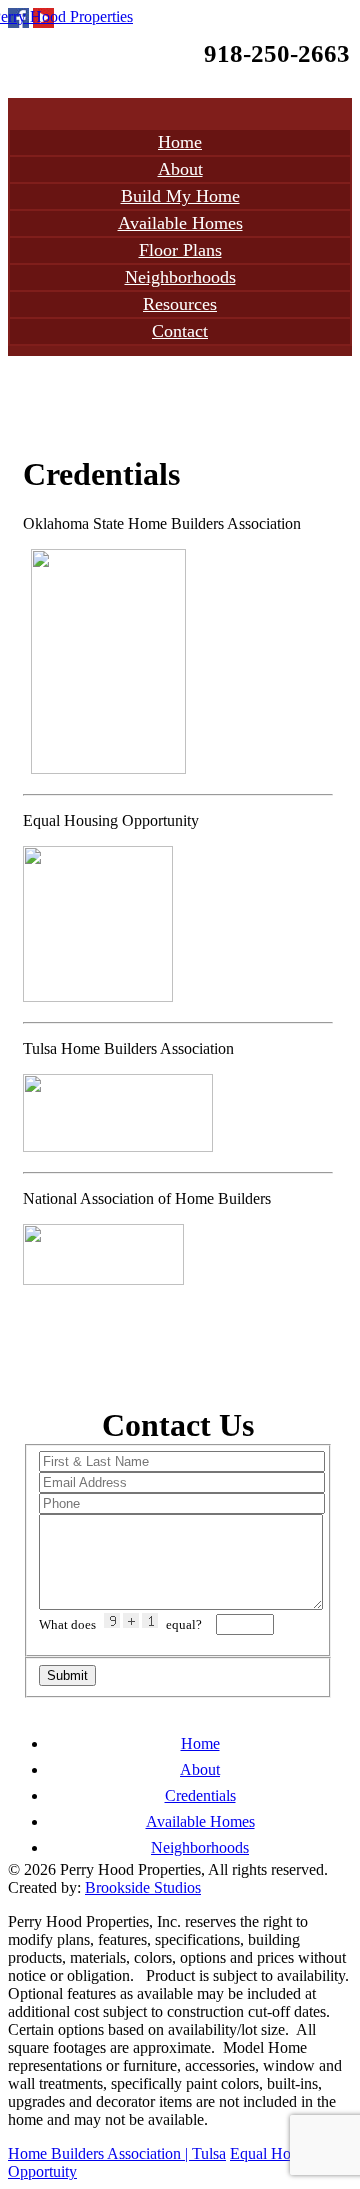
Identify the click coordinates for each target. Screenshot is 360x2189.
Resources (180, 304)
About (180, 169)
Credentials (200, 1795)
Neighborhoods (180, 277)
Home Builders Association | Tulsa (117, 2153)
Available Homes (180, 223)
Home (180, 142)
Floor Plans (180, 250)
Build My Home (180, 196)
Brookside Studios (143, 1887)
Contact (180, 331)
